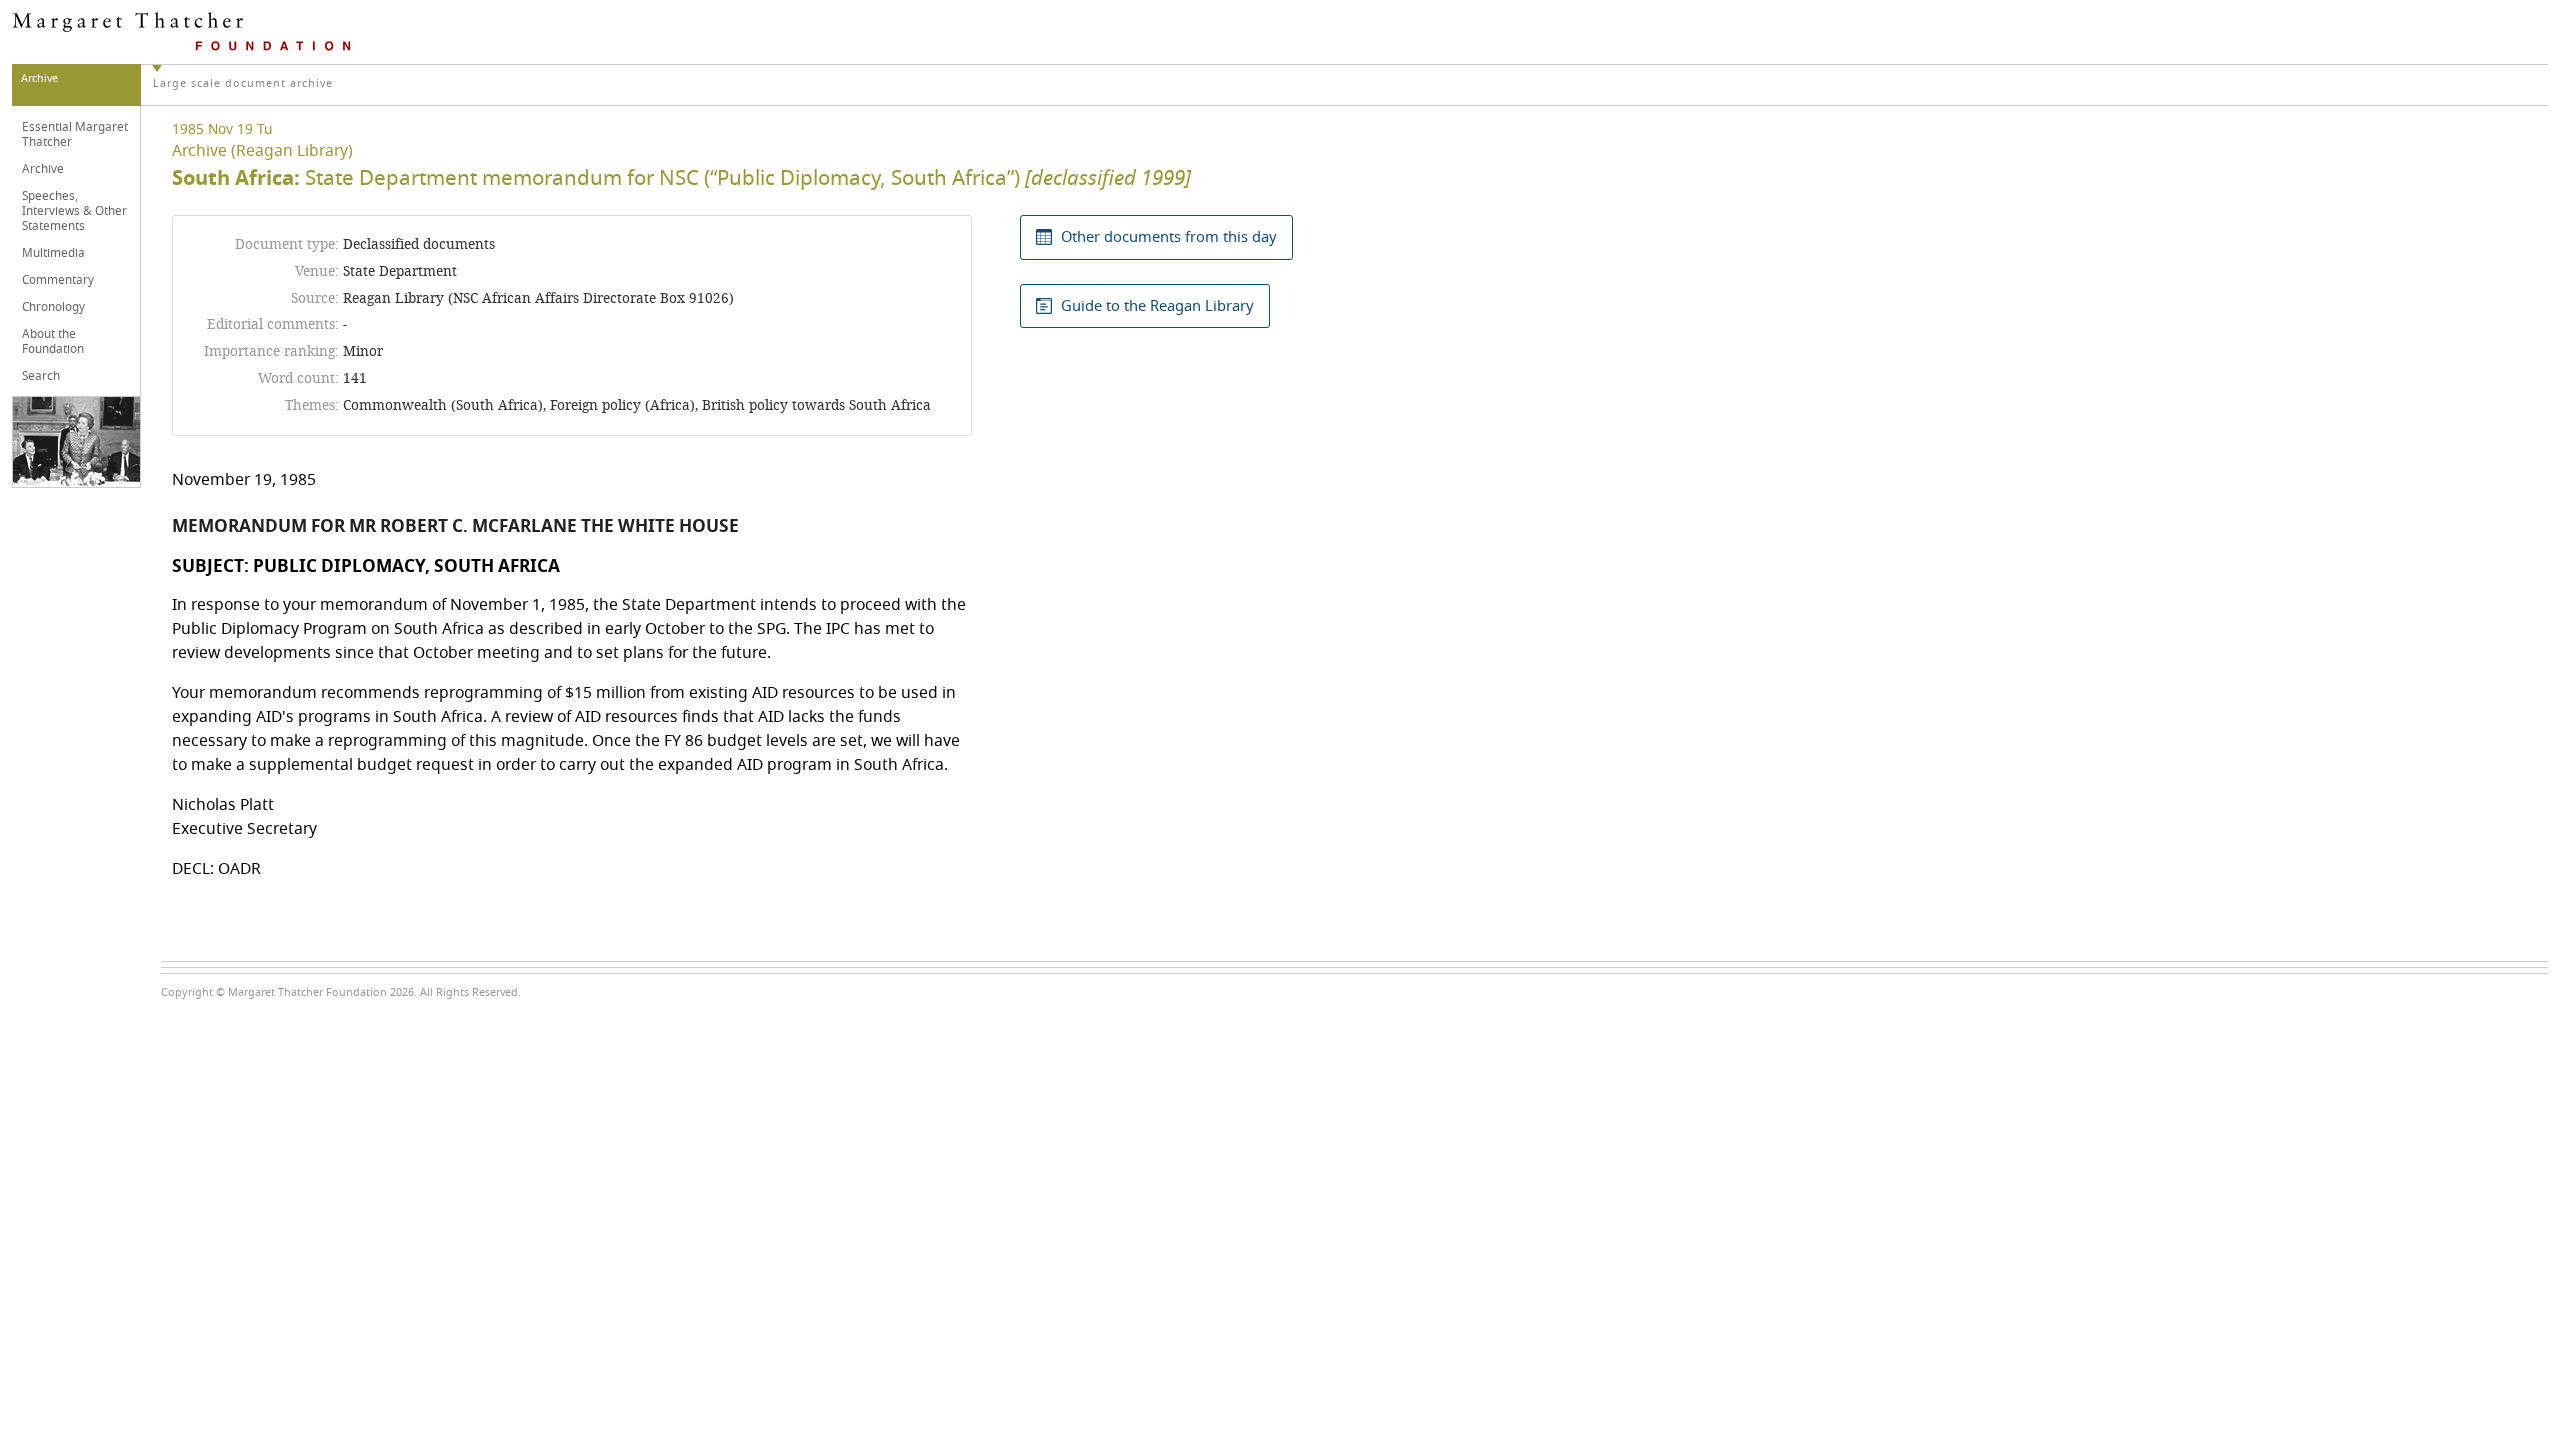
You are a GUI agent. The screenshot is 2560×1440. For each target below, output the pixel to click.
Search (41, 376)
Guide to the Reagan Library (1157, 306)
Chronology (53, 307)
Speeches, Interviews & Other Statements (74, 211)
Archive (43, 169)
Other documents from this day (1169, 237)
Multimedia (53, 253)
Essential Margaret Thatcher (75, 134)
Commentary (58, 280)
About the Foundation (53, 341)
